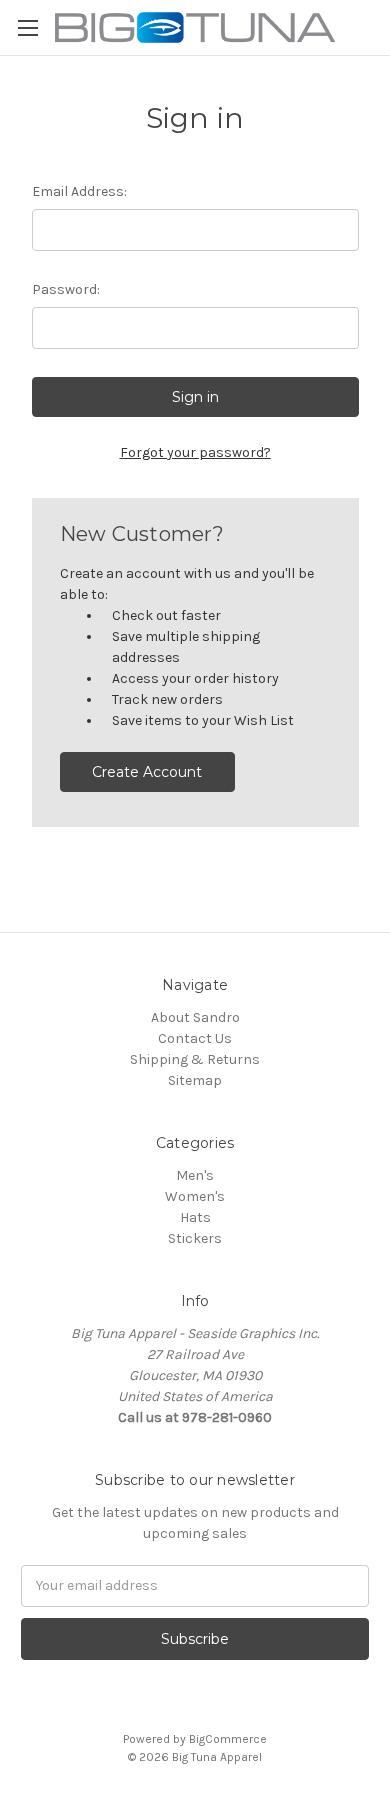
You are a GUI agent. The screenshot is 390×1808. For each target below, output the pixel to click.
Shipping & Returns (195, 1059)
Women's (195, 1196)
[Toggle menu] (27, 27)
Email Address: (79, 191)
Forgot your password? (195, 452)
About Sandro (195, 1017)
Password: (66, 289)
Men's (195, 1175)
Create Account (147, 772)
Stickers (195, 1238)
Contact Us (195, 1038)
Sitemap (195, 1080)
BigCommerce (228, 1739)
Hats (195, 1217)
